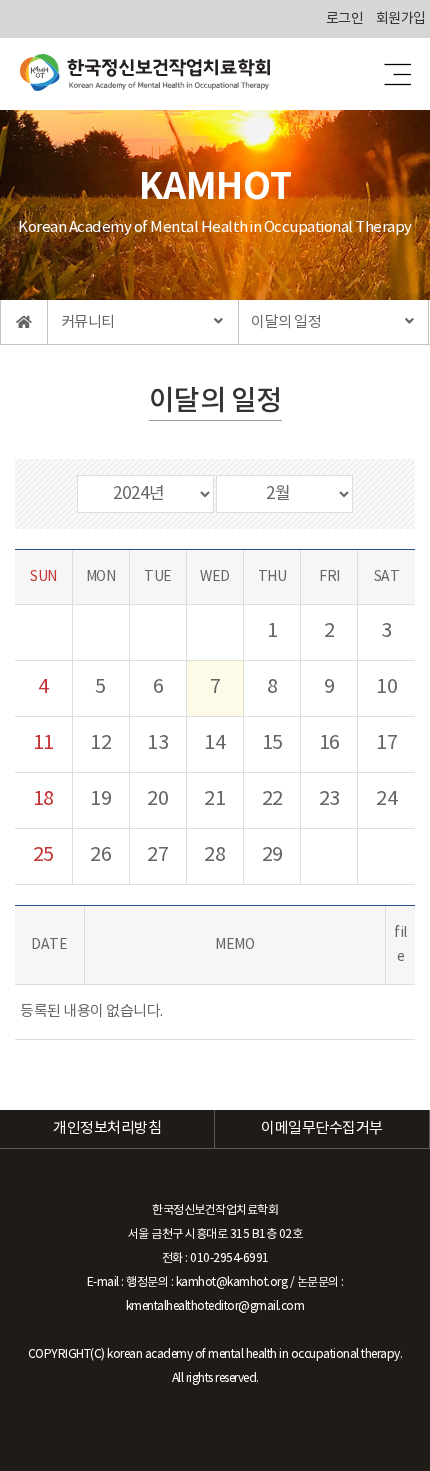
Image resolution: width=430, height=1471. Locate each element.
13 (157, 743)
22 (272, 799)
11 (43, 743)
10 (386, 687)
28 (214, 855)
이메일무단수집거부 (322, 1128)
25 (43, 855)
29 (272, 855)
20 (157, 799)
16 (329, 743)
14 (214, 743)
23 (329, 799)
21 (214, 799)
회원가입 (401, 19)
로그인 (345, 19)
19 (100, 799)
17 (386, 743)
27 (157, 855)
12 (100, 743)
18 (43, 799)
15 (272, 743)
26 (100, 855)
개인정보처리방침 (107, 1128)
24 (386, 799)
